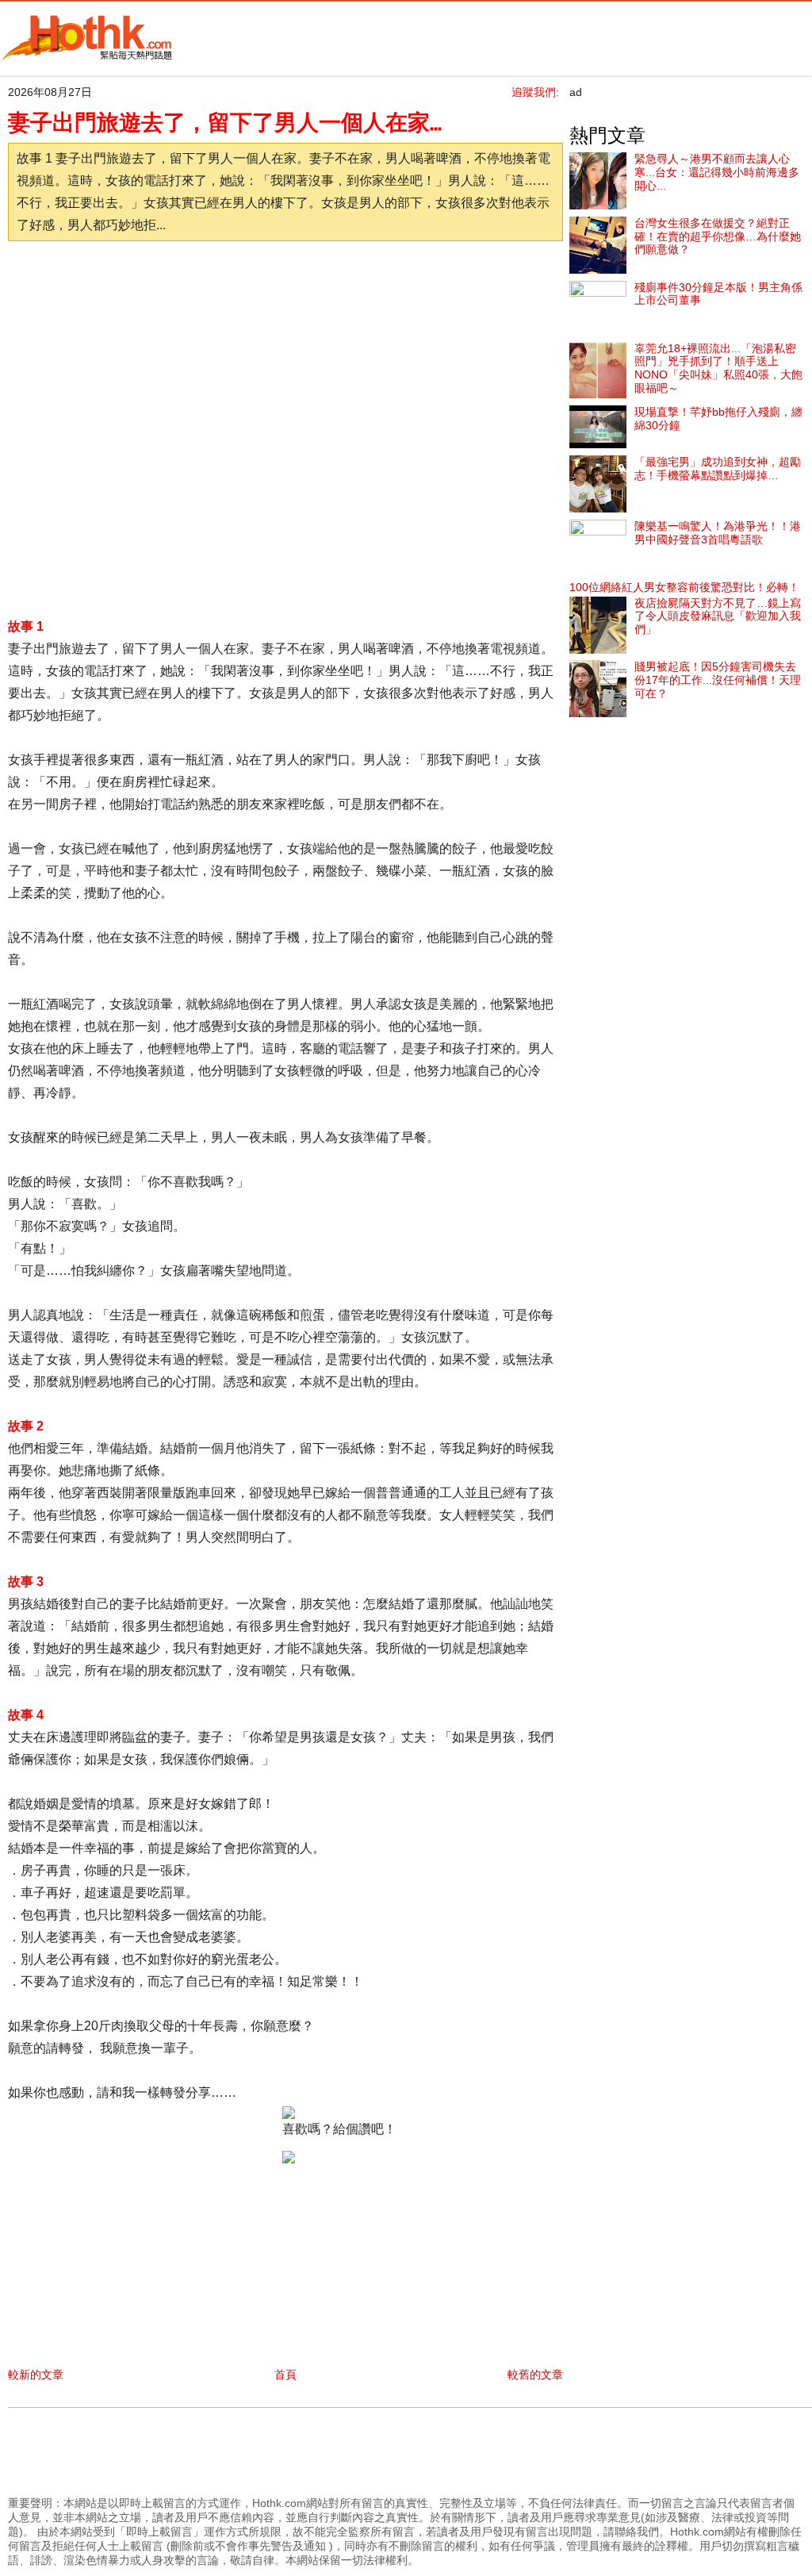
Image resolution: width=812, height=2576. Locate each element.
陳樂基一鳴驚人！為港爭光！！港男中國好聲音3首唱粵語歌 (718, 533)
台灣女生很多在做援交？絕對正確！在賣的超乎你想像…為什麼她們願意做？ (718, 236)
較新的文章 (36, 2374)
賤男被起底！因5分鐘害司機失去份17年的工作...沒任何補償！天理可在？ (718, 680)
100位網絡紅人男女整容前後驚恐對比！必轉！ (684, 587)
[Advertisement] (289, 293)
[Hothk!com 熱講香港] (88, 57)
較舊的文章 (535, 2374)
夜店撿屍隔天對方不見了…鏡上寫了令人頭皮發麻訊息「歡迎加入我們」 (718, 616)
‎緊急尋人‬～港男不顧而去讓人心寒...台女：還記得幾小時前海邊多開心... (717, 172)
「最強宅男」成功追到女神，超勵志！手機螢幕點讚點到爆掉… (718, 468)
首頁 (285, 2374)
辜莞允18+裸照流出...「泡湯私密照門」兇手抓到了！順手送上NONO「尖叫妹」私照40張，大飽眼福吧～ (718, 368)
